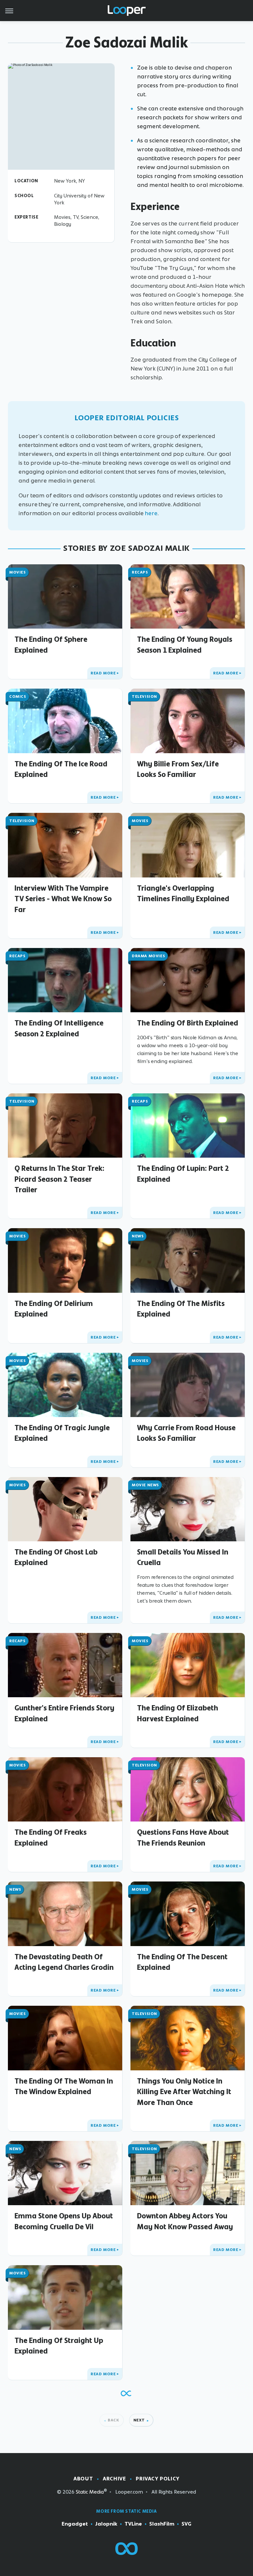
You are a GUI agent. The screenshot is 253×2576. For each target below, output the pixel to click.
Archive (114, 2479)
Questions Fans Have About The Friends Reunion (183, 1837)
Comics (18, 696)
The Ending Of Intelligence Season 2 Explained (59, 1028)
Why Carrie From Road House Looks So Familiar (186, 1433)
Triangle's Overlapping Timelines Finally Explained (183, 893)
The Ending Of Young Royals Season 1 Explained (185, 644)
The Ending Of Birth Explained (188, 1023)
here (151, 513)
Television (144, 696)
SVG (186, 2524)
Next (139, 2420)
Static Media (90, 2492)
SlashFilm (162, 2524)
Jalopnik (106, 2524)
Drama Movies (148, 956)
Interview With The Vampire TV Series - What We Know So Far (63, 899)
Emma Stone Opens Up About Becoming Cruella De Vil (64, 2221)
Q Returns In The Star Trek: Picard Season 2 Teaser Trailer (59, 1179)
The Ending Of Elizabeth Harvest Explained (178, 1713)
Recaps (140, 572)
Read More (103, 673)
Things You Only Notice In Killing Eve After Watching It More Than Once (184, 2092)
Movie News (145, 1485)
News (138, 1236)
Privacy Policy (157, 2479)
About (83, 2479)
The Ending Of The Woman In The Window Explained (64, 2086)
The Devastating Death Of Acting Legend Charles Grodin (64, 1962)
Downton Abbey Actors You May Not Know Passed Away (185, 2221)
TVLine (133, 2524)
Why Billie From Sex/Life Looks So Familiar (178, 769)
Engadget (75, 2524)
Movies (18, 572)
